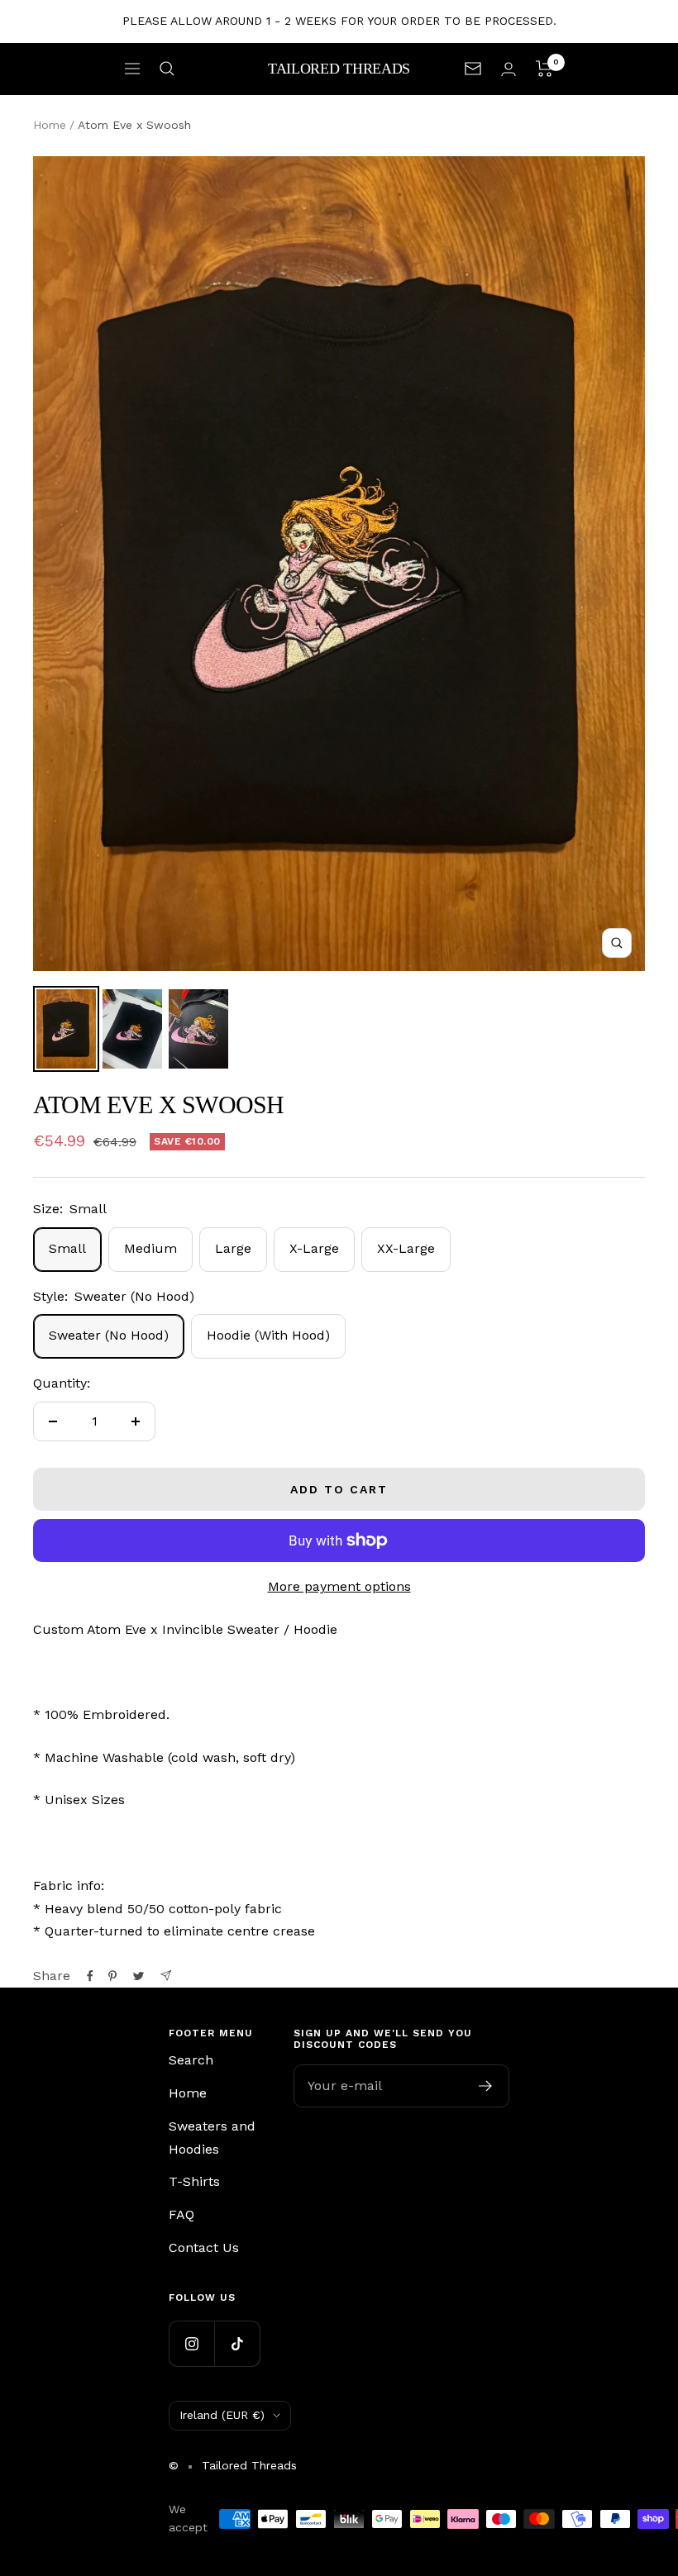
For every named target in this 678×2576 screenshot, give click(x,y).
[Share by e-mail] (166, 1976)
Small (67, 1248)
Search (191, 2060)
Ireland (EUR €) (222, 2415)
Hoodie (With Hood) (268, 1335)
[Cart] (544, 69)
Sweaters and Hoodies (212, 2138)
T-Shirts (194, 2181)
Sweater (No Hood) (109, 1335)
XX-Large (406, 1248)
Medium (150, 1248)
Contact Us (204, 2247)
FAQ (181, 2214)
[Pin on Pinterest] (112, 1976)
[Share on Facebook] (90, 1976)
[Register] (486, 2086)
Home (50, 125)
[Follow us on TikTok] (237, 2343)
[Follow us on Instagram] (191, 2343)
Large (233, 1248)
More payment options (339, 1586)
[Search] (167, 69)
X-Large (314, 1248)
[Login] (508, 69)
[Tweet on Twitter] (138, 1976)
